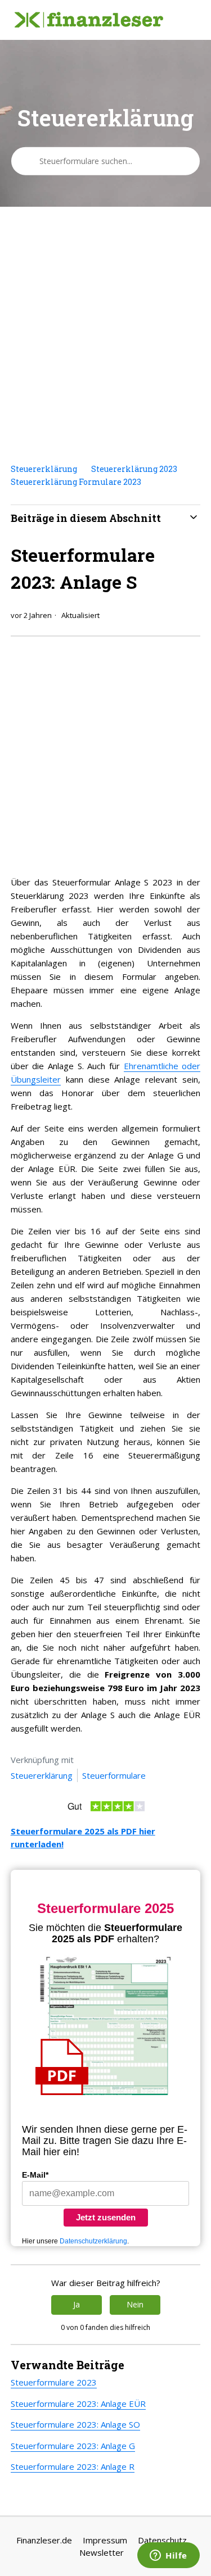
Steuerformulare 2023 (54, 2382)
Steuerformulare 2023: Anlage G (73, 2446)
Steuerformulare (114, 1775)
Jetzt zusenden (106, 2217)
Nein (135, 2304)
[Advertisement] (105, 335)
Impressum (105, 2540)
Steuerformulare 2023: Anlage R (73, 2466)
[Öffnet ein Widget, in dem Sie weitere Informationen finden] (169, 2556)
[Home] (89, 20)
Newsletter (102, 2552)
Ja (77, 2304)
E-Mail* (35, 2175)
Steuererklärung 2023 (134, 469)
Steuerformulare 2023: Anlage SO (75, 2424)
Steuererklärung (44, 469)
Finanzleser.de (44, 2540)
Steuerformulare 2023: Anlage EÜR (78, 2404)
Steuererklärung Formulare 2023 (76, 482)
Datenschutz (162, 2540)
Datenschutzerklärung (93, 2241)
